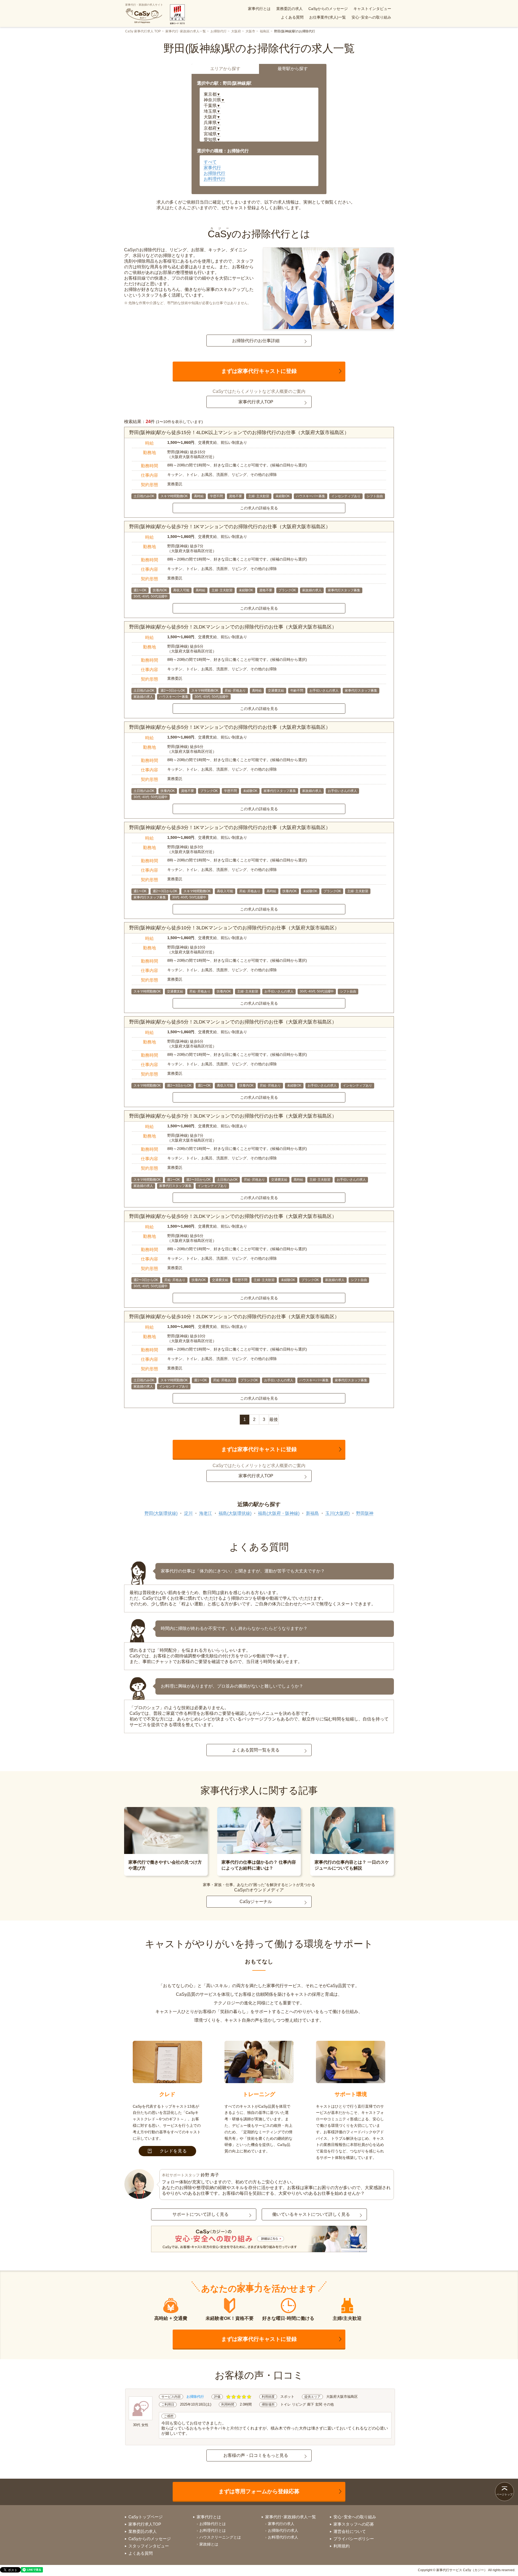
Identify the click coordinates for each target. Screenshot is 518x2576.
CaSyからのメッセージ (328, 9)
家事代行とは (259, 9)
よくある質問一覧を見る (256, 1750)
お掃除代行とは (213, 2524)
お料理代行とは (213, 2530)
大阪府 (236, 31)
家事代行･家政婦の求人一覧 (186, 31)
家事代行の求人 (281, 2524)
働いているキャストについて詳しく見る (311, 2214)
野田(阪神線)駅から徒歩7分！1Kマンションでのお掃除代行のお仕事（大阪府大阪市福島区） (230, 527)
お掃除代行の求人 (283, 2530)
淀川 (188, 1513)
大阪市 (250, 31)
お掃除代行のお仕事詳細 (256, 341)
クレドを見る (173, 2151)
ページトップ (505, 2494)
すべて (210, 162)
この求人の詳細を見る (259, 508)
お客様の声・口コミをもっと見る (256, 2455)
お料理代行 (214, 179)
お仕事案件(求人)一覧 (328, 17)
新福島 (312, 1513)
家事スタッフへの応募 (354, 2524)
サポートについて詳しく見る (200, 2214)
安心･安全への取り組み (371, 17)
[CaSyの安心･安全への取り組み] (259, 2240)
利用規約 (342, 2546)
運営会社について (350, 2531)
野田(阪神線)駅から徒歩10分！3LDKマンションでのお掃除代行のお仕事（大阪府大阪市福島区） (234, 928)
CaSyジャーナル (256, 1902)
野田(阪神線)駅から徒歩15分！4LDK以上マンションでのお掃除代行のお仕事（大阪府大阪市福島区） (239, 432)
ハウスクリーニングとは (220, 2537)
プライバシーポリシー (354, 2539)
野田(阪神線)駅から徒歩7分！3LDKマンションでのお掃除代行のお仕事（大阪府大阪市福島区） (233, 1116)
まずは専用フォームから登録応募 (259, 2491)
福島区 (265, 31)
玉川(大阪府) (338, 1513)
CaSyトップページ (146, 2517)
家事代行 (212, 168)
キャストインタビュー (372, 9)
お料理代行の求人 (283, 2537)
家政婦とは (209, 2544)
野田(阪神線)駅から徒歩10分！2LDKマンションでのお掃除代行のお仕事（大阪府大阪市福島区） (234, 1317)
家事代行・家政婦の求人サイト (144, 5)
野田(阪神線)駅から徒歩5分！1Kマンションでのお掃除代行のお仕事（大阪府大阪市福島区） (230, 727)
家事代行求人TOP (256, 402)
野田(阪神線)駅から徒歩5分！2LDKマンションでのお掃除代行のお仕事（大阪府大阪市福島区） (233, 627)
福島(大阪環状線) (235, 1513)
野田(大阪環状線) (161, 1513)
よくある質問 (292, 17)
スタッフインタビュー (149, 2546)
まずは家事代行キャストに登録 (259, 371)
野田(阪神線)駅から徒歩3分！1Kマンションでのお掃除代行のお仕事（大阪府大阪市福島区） (230, 827)
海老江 (206, 1513)
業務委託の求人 (289, 9)
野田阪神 (365, 1513)
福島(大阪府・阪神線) (279, 1513)
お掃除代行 (219, 31)
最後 (274, 1419)
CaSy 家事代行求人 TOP (143, 31)
